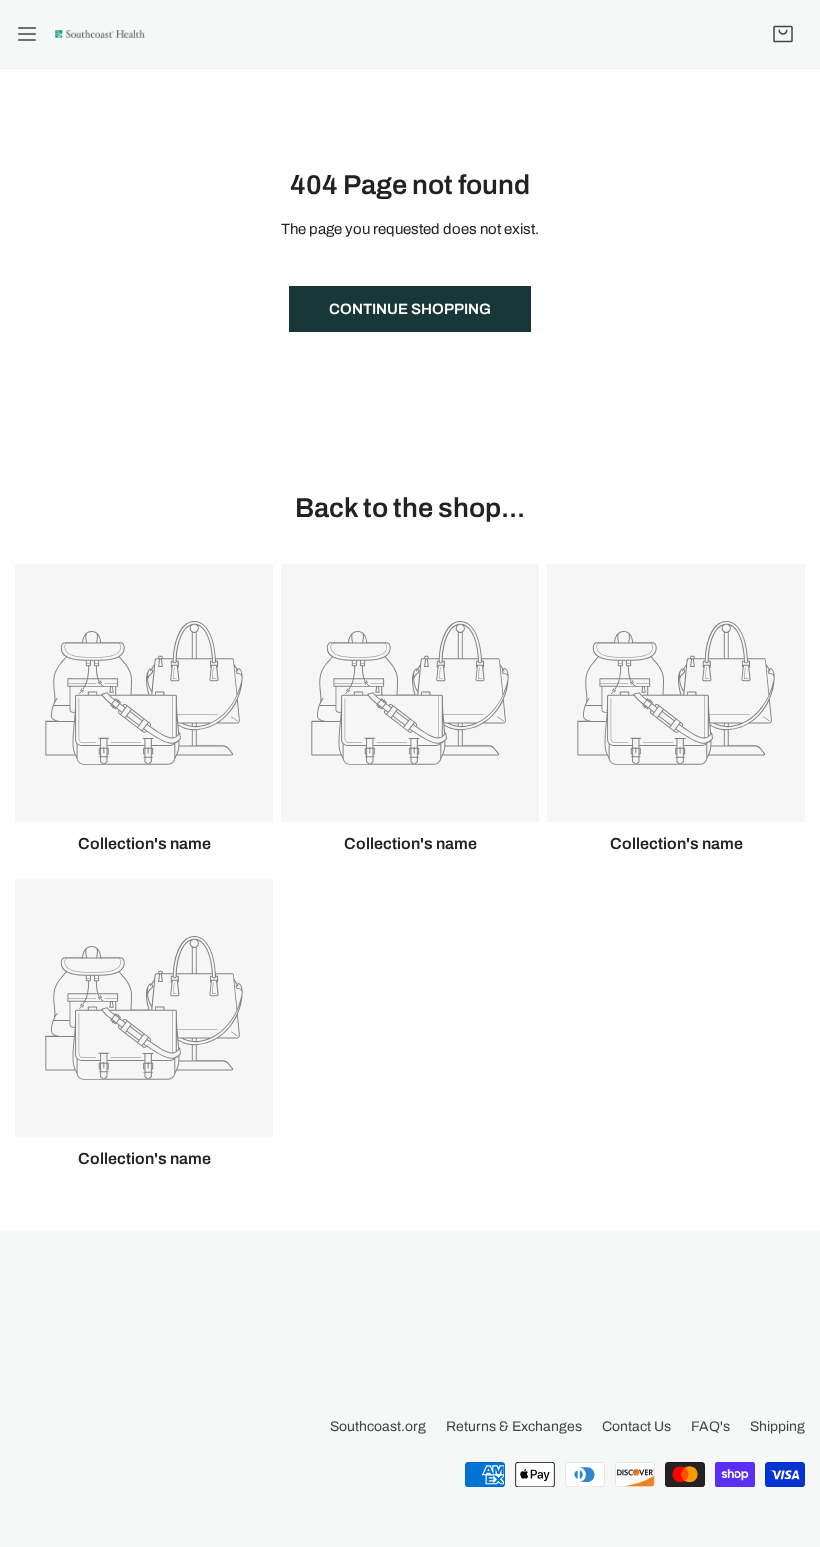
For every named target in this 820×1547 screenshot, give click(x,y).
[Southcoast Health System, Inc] (100, 34)
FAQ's (710, 1426)
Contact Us (636, 1426)
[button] (783, 34)
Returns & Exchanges (514, 1426)
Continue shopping (410, 309)
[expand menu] (27, 34)
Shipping (777, 1426)
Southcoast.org (378, 1426)
